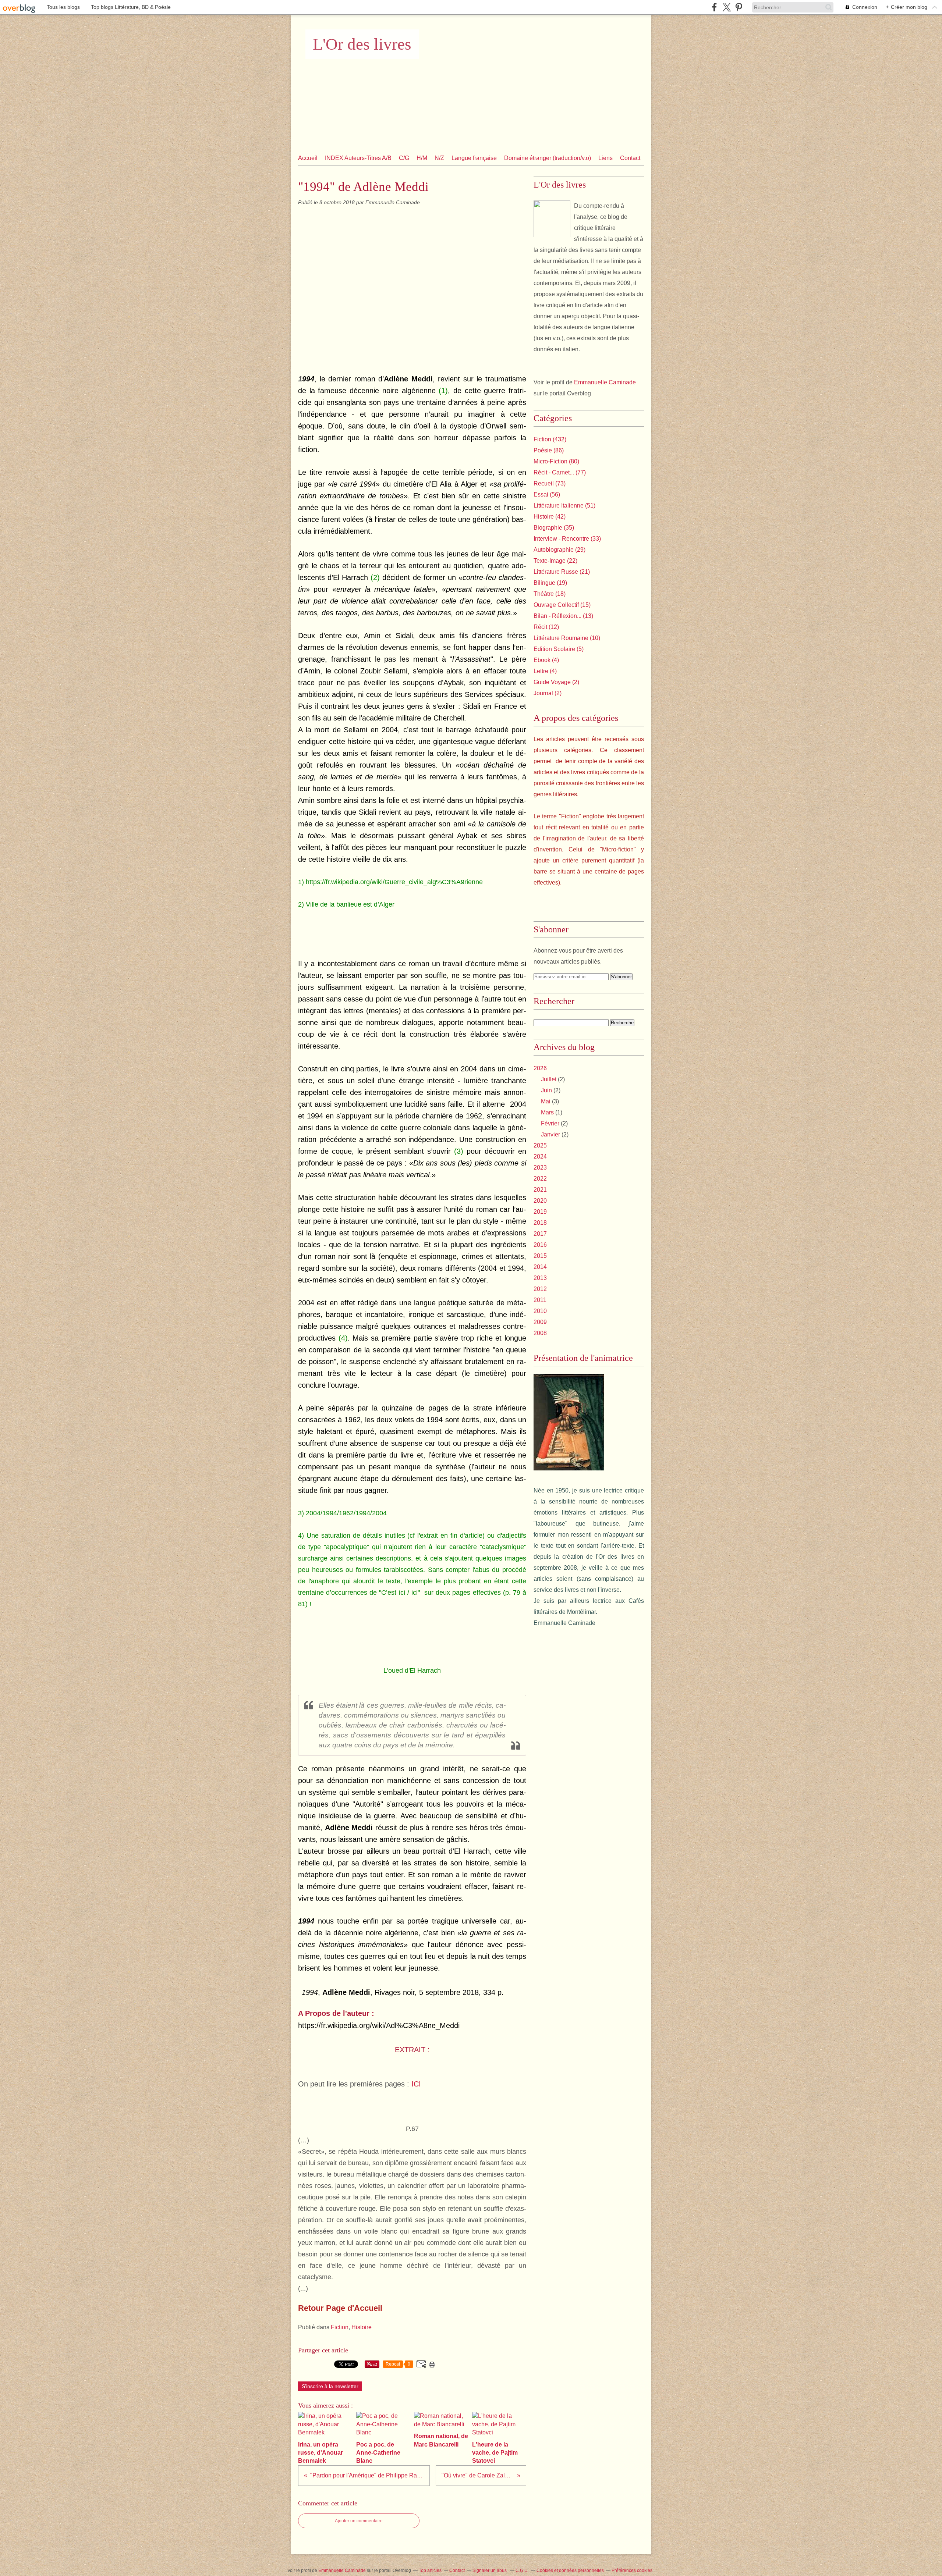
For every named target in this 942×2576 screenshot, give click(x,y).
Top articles (430, 2570)
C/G (404, 158)
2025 (540, 1145)
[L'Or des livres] (552, 219)
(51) (564, 506)
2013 (540, 1278)
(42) (550, 517)
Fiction (340, 2327)
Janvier (550, 1134)
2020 (540, 1201)
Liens (605, 158)
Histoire (362, 2327)
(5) (559, 649)
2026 (540, 1068)
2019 (540, 1212)
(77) (560, 472)
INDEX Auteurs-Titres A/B (358, 158)
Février (550, 1123)
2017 (540, 1234)
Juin (546, 1090)
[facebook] (714, 7)
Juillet (549, 1079)
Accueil (308, 158)
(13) (563, 616)
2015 (540, 1256)
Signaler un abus (490, 2570)
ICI (416, 2084)
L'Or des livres (362, 44)
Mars (547, 1112)
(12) (546, 627)
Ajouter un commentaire (359, 2521)
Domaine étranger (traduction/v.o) (548, 158)
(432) (550, 439)
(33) (567, 539)
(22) (555, 561)
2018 (540, 1223)
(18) (550, 594)
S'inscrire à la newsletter (330, 2386)
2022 (540, 1179)
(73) (550, 483)
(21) (562, 572)
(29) (559, 550)
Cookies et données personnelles (570, 2570)
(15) (562, 605)
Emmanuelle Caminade (605, 382)
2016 (540, 1245)
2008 (540, 1333)
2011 (540, 1300)
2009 (540, 1322)
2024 (540, 1157)
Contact (630, 158)
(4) (546, 660)
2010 (540, 1311)
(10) (567, 638)
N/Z (439, 158)
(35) (554, 528)
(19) (550, 583)
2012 (540, 1289)
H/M (422, 158)
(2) (556, 682)
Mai (546, 1101)
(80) (556, 461)
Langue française (474, 158)
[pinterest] (739, 7)
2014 (540, 1267)
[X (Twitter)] (727, 7)
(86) (549, 450)
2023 (540, 1168)
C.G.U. (522, 2570)
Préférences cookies (632, 2570)
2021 (540, 1190)
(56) (547, 494)
